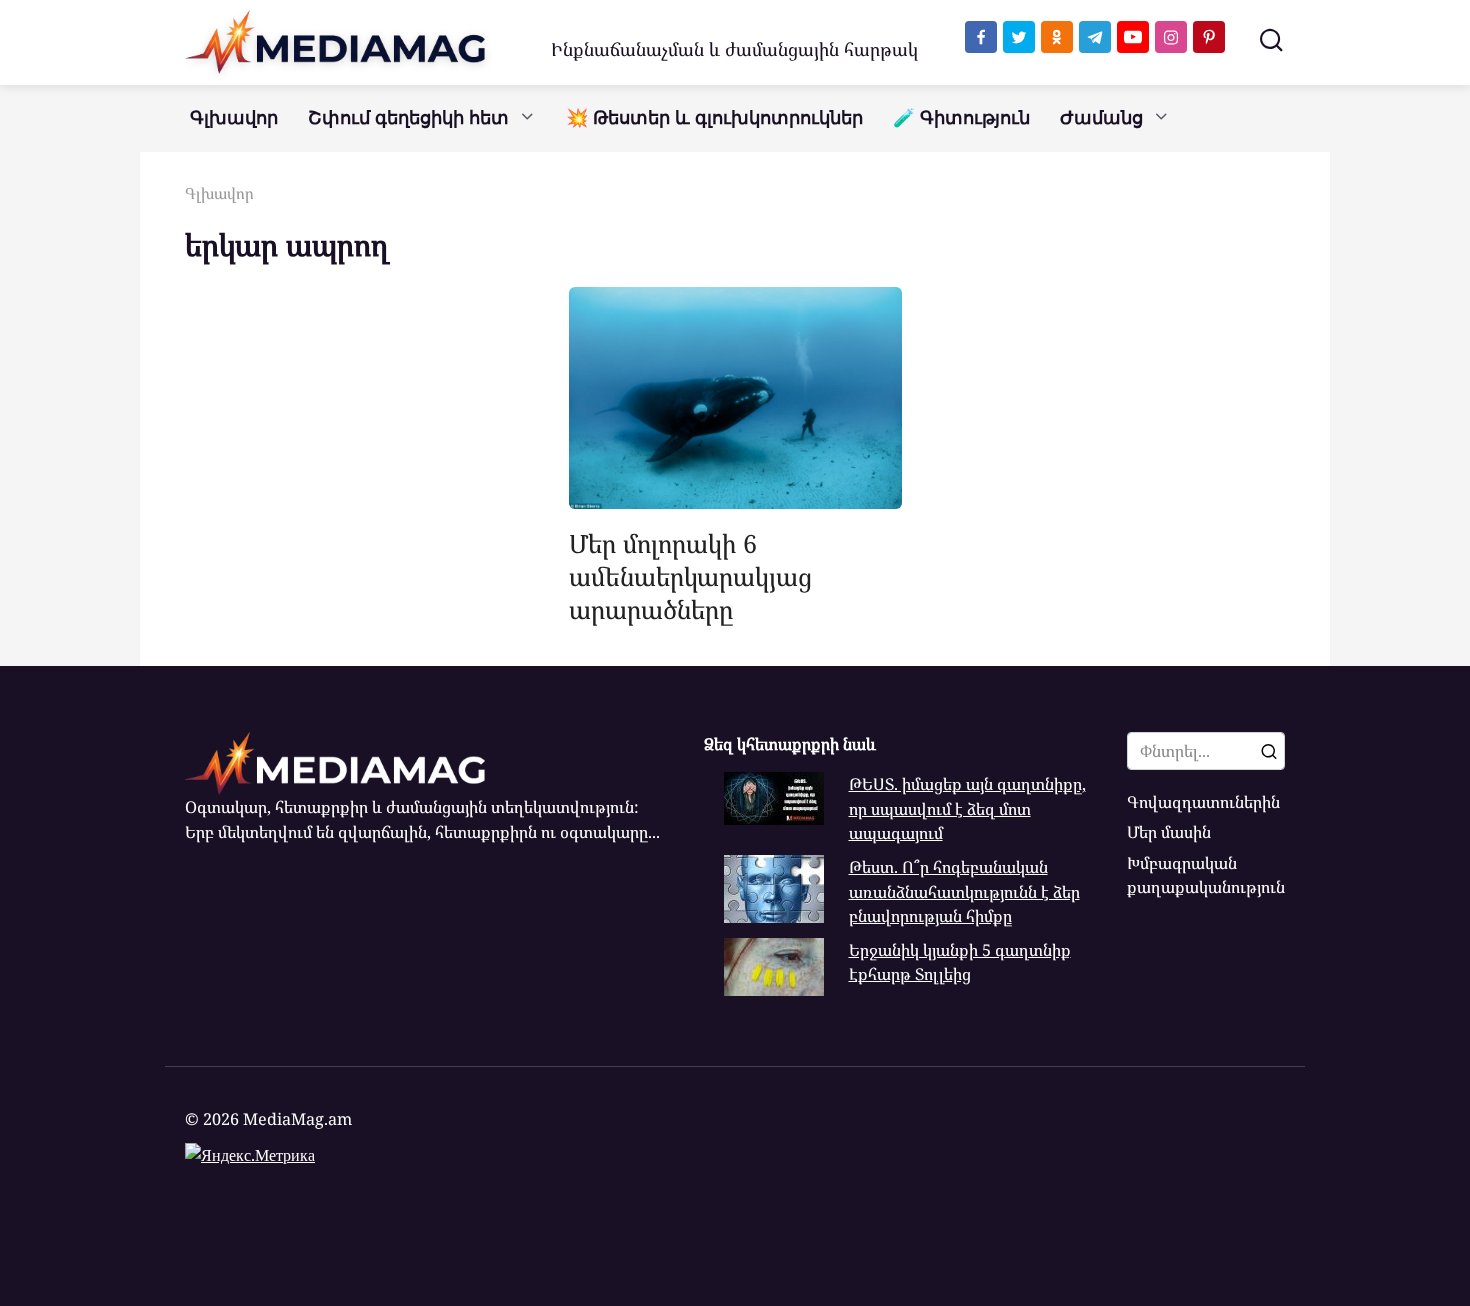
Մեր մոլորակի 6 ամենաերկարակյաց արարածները (690, 576)
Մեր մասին (1169, 832)
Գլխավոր (234, 118)
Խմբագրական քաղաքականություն (1206, 875)
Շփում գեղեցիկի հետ (408, 118)
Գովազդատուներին (1203, 802)
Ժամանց (1101, 118)
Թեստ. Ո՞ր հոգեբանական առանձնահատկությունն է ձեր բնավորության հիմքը (964, 891)
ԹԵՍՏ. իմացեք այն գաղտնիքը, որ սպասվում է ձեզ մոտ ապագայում (967, 808)
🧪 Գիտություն (961, 118)
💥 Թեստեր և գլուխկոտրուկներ (714, 118)
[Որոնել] (1269, 751)
